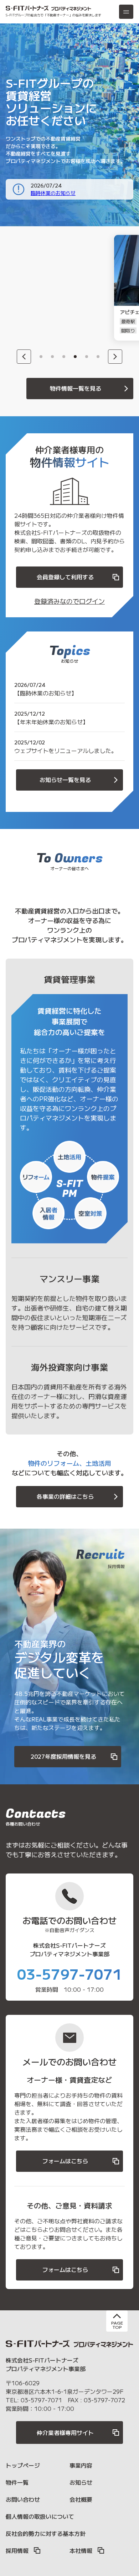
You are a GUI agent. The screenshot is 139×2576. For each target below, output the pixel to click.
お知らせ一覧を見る (65, 780)
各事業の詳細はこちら (65, 1496)
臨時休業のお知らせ (53, 193)
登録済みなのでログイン (69, 601)
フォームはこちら (65, 2161)
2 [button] (52, 357)
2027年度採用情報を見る (63, 1756)
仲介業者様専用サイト (65, 2433)
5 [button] (87, 357)
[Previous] (24, 357)
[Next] (115, 357)
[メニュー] (126, 12)
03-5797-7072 (104, 2400)
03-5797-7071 (69, 1974)
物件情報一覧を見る (76, 388)
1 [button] (41, 357)
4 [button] (75, 357)
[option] (48, 288)
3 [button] (64, 357)
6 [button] (98, 357)
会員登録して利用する (65, 577)
